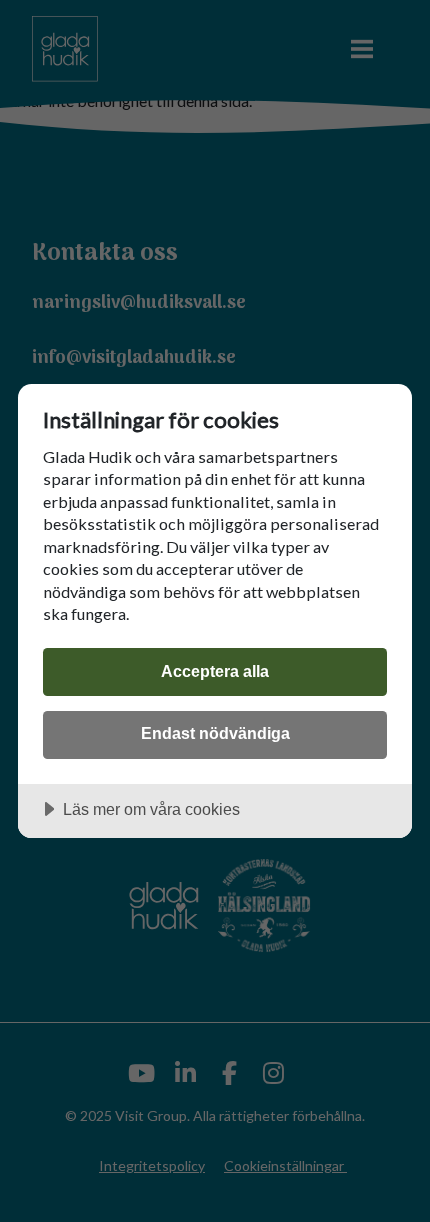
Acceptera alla (215, 671)
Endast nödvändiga (215, 733)
